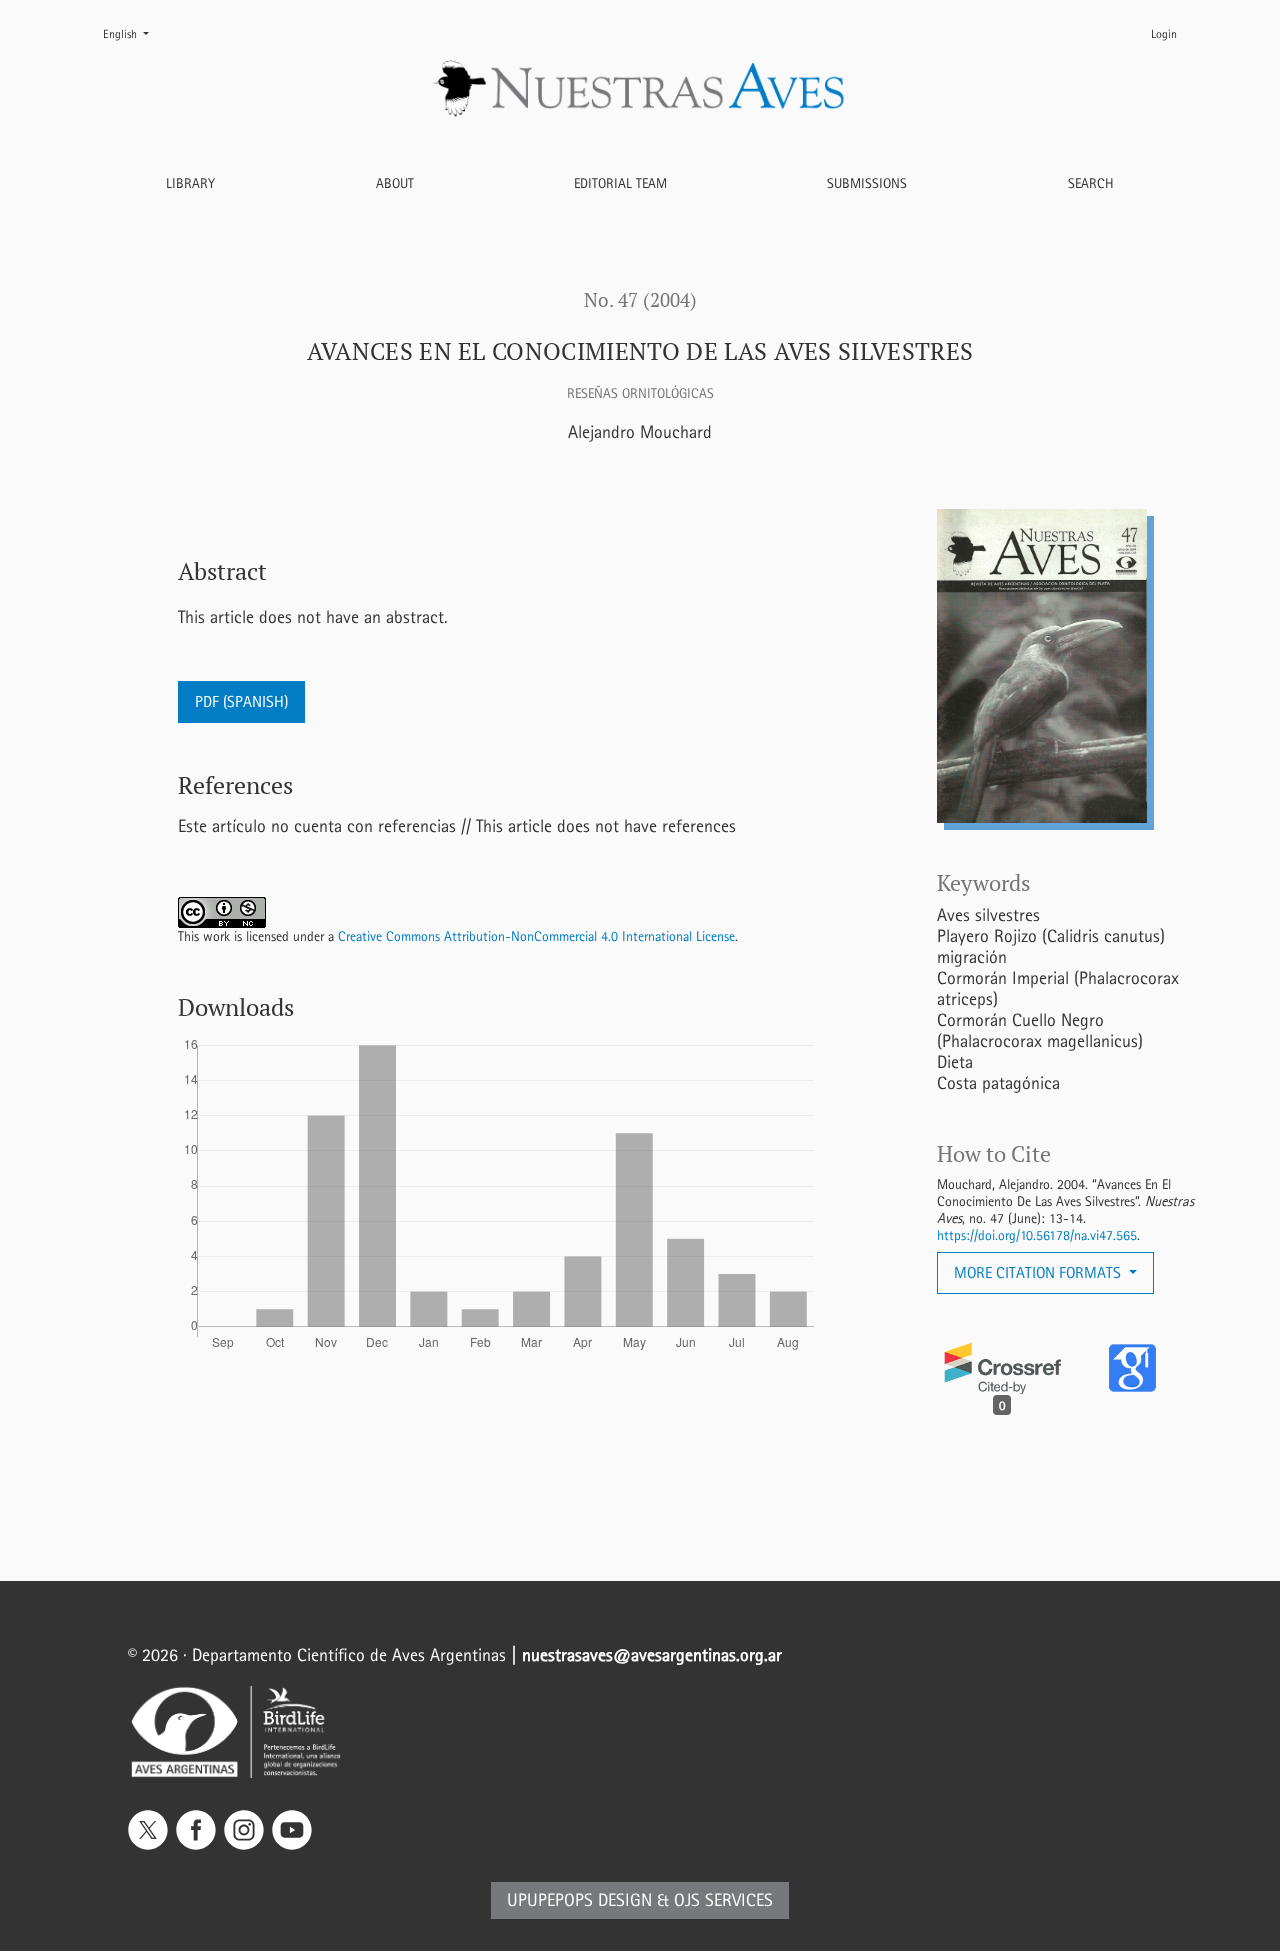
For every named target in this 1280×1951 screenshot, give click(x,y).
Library (190, 183)
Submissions (867, 183)
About (395, 183)
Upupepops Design (579, 1900)
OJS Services (723, 1900)
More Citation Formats (1039, 1272)
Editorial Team (620, 183)
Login (1164, 34)
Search (1091, 183)
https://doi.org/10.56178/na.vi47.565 (1037, 1235)
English (134, 33)
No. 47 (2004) (640, 300)
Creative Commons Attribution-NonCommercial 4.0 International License (536, 936)
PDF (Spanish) (241, 701)
